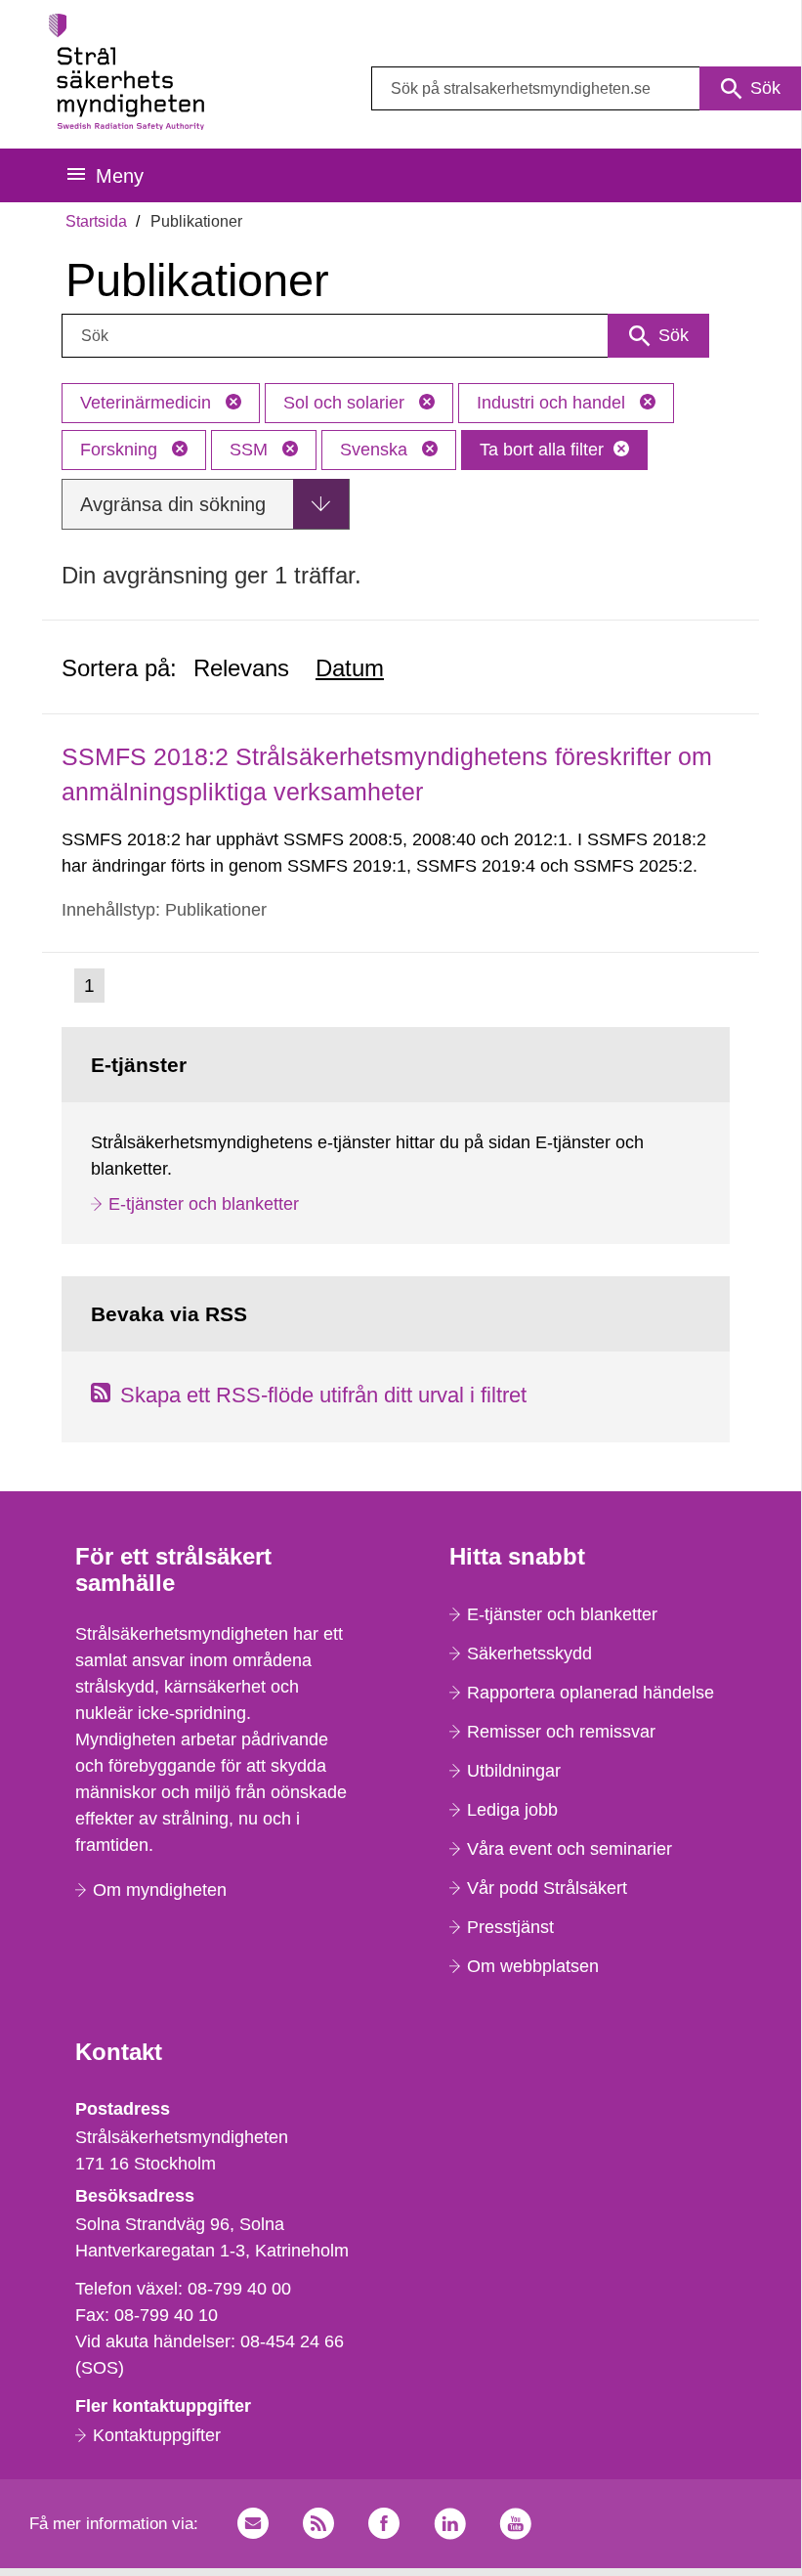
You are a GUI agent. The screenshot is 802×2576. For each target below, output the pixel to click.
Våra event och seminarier (570, 1849)
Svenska (376, 450)
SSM (251, 450)
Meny (120, 176)
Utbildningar (514, 1771)
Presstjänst (510, 1927)
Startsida (96, 221)
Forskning (121, 450)
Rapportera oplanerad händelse (591, 1693)
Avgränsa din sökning (173, 504)
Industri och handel (553, 403)
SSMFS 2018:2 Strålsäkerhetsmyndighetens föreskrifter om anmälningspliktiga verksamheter (387, 773)
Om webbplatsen (533, 1966)
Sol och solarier (346, 403)
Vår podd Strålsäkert (547, 1888)
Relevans (241, 668)
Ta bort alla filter (542, 450)
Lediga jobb (512, 1810)
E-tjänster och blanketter (204, 1204)
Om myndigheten (160, 1890)
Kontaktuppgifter (157, 2435)
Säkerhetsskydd (529, 1653)
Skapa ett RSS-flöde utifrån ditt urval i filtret (323, 1395)
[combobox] (586, 88)
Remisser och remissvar (561, 1732)
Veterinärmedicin (148, 403)
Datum (350, 668)
